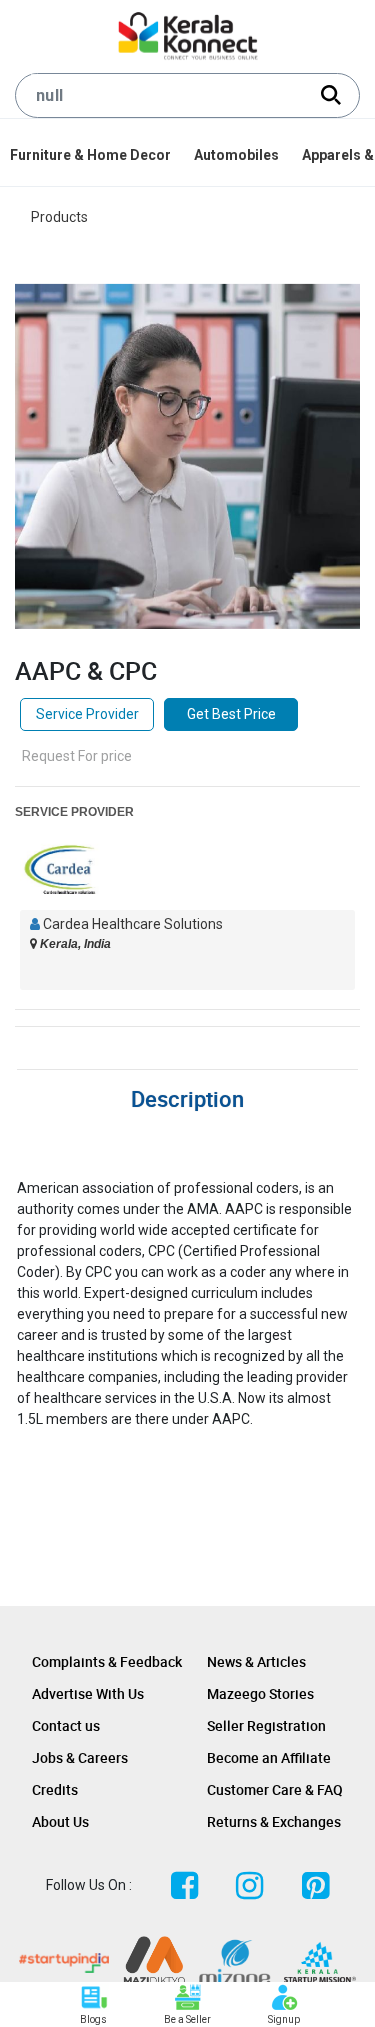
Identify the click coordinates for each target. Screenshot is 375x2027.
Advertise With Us (88, 1693)
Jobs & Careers (80, 1757)
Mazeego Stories (260, 1693)
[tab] (187, 1096)
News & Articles (256, 1661)
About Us (60, 1821)
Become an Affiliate (269, 1757)
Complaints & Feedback (107, 1661)
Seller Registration (266, 1725)
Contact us (66, 1725)
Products (59, 217)
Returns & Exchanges (274, 1821)
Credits (55, 1789)
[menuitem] (92, 155)
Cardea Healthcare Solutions (133, 924)
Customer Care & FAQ (275, 1789)
